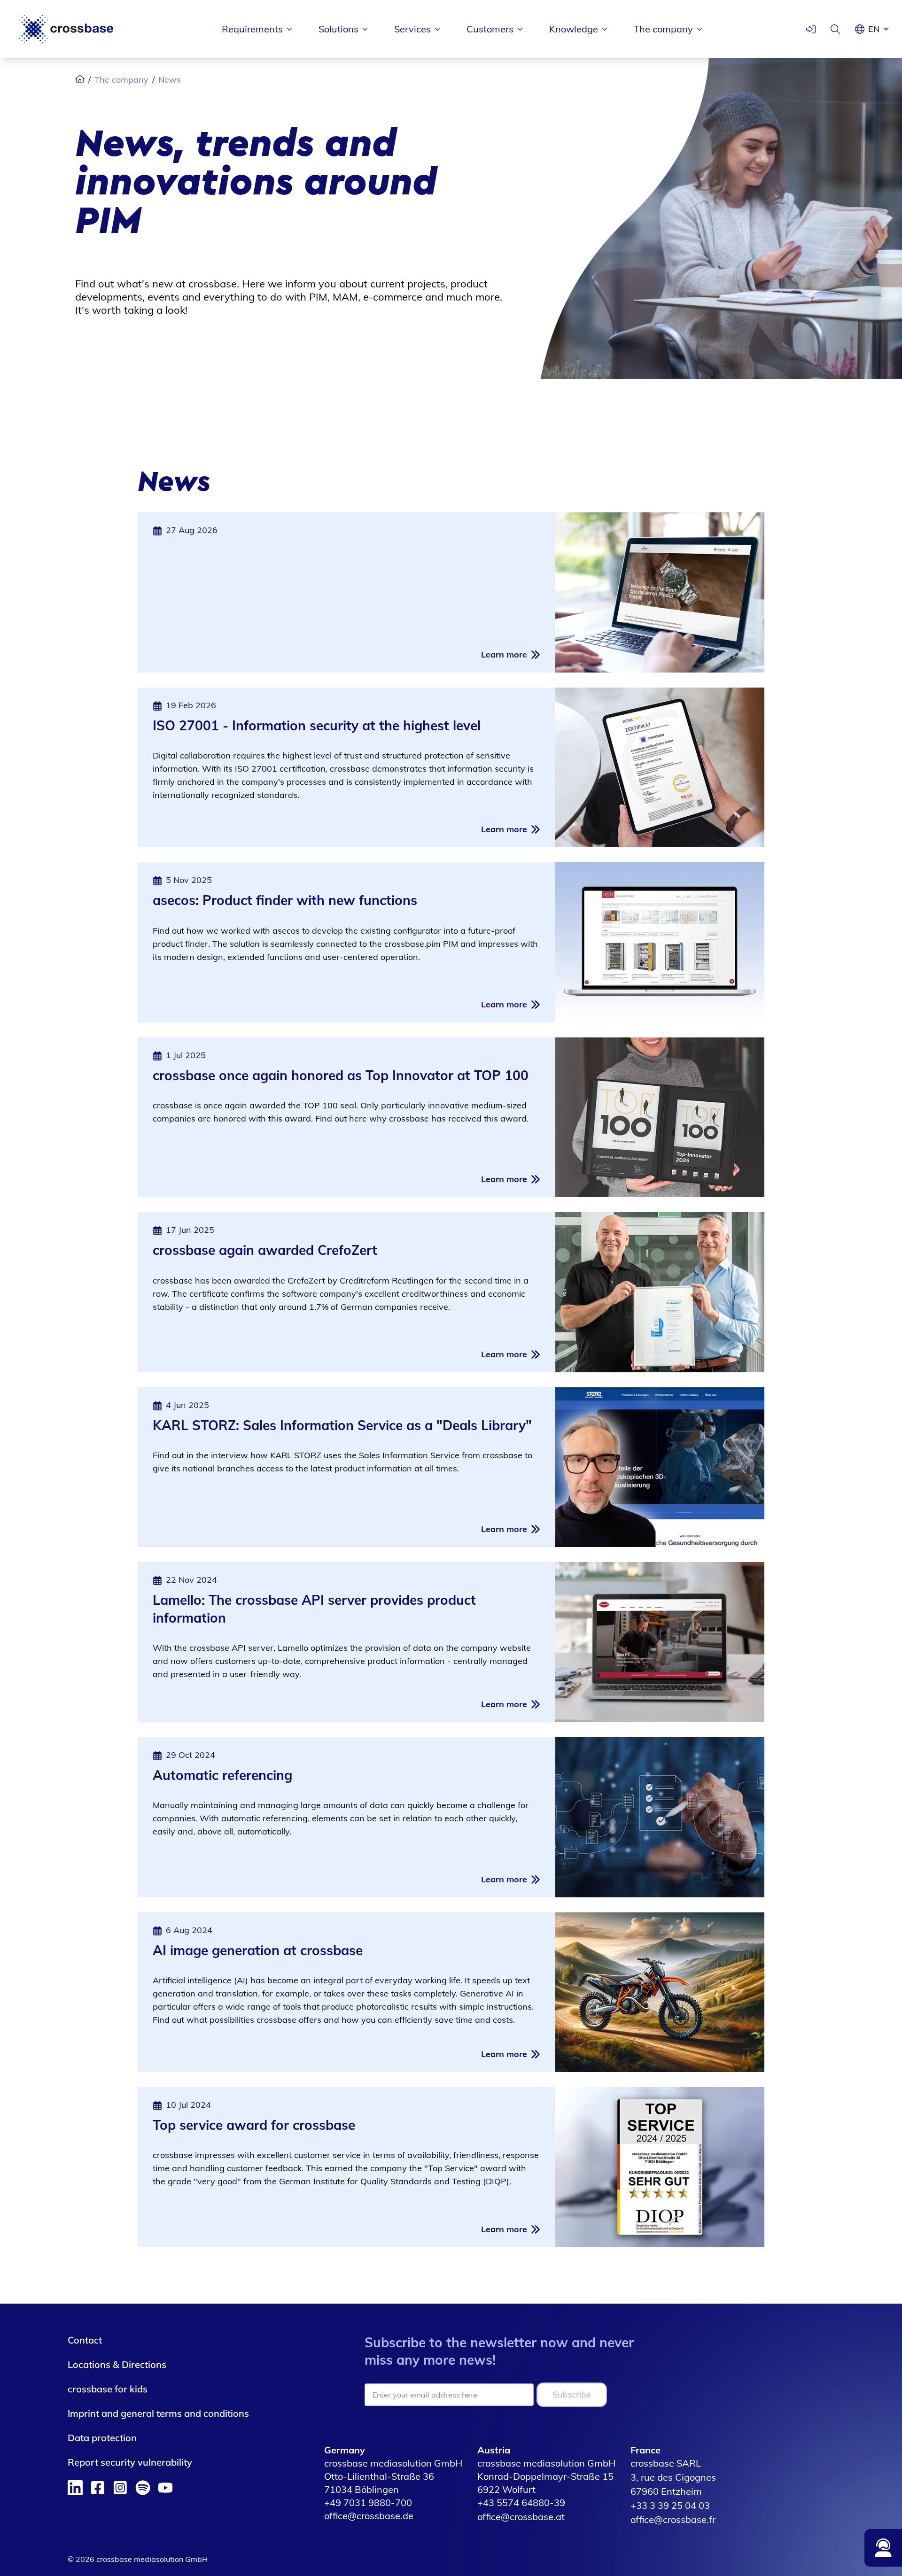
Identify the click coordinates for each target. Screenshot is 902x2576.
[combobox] (881, 29)
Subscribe (572, 2394)
